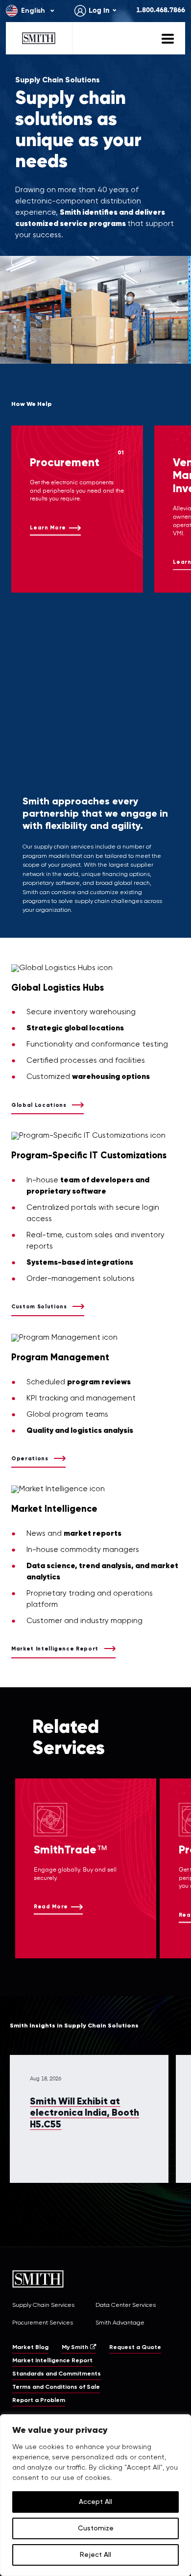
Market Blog (30, 2348)
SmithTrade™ (71, 1850)
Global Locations (39, 1105)
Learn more (48, 528)
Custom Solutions (39, 1307)
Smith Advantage (120, 2323)
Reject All (95, 2555)
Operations (30, 1459)
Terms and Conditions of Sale (56, 2387)
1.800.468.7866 (161, 10)
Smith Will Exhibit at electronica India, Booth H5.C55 (84, 2113)
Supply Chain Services (43, 2305)
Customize (96, 2528)
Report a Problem (39, 2401)
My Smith (75, 2348)
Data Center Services (126, 2305)
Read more (51, 1907)
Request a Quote (135, 2348)
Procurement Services (43, 2323)
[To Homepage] (39, 38)
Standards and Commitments (57, 2374)
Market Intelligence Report (55, 1649)
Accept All (95, 2502)
